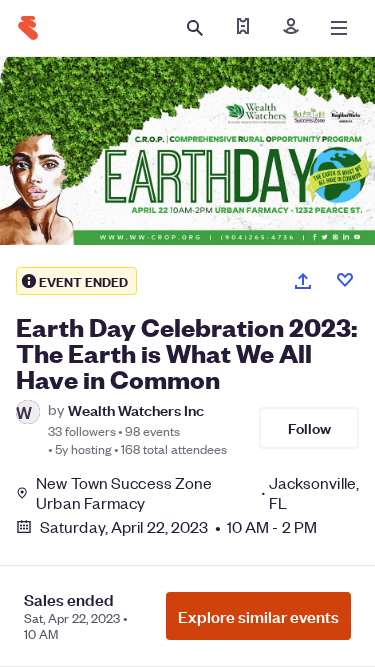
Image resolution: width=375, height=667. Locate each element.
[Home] (28, 28)
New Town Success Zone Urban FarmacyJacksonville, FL (197, 493)
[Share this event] (303, 281)
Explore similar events (258, 616)
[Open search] (195, 28)
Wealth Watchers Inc (136, 409)
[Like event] (345, 280)
